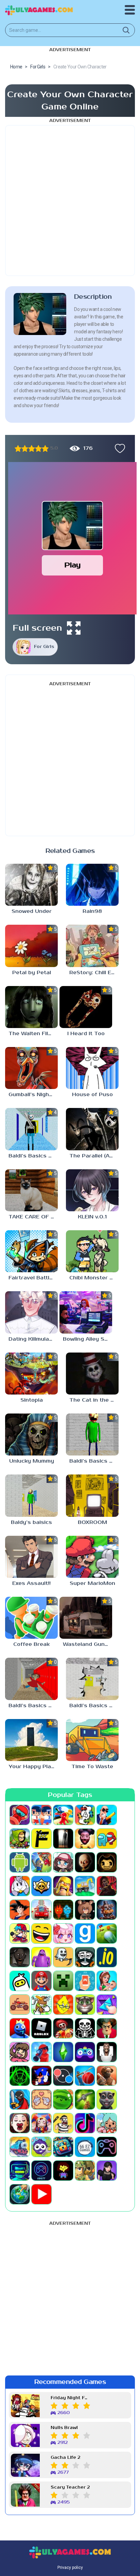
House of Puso (92, 1095)
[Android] (20, 1862)
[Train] (20, 2147)
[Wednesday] (107, 2171)
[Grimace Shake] (41, 1957)
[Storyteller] (41, 2099)
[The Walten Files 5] (31, 1007)
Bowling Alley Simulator (87, 1339)
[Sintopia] (31, 1374)
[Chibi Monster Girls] (92, 1251)
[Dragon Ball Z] (20, 1910)
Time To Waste (92, 1767)
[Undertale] (63, 2171)
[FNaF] (107, 1910)
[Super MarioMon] (92, 1557)
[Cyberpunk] (107, 1886)
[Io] (107, 1957)
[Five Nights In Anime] (85, 1910)
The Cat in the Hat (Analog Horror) (94, 1400)
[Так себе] (25, 448)
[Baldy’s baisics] (31, 1495)
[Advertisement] (70, 201)
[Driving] (41, 1910)
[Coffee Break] (31, 1618)
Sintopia (32, 1400)
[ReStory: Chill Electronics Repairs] (92, 946)
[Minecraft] (63, 1981)
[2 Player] (41, 1815)
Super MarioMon (92, 1583)
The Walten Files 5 (33, 1034)
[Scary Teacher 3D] (107, 2028)
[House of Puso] (92, 1068)
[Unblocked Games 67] (107, 2147)
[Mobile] (85, 1981)
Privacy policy (70, 2568)
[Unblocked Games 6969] (20, 2171)
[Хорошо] (38, 448)
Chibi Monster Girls (94, 1278)
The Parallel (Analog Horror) (94, 1156)
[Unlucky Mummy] (31, 1434)
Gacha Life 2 (65, 2458)
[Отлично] (45, 448)
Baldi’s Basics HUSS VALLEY (94, 1706)
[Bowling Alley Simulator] (86, 1312)
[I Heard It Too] (86, 1007)
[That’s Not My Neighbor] (20, 2123)
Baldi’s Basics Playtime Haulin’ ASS (33, 1706)
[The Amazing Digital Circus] (41, 2123)
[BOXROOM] (92, 1495)
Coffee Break (31, 1644)
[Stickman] (20, 2099)
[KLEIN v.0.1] (92, 1190)
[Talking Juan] (107, 2099)
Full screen (37, 628)
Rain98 (92, 911)
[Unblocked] (41, 2147)
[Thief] (63, 2123)
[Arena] (41, 1862)
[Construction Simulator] (85, 1886)
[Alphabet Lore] (41, 1839)
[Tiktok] (85, 2123)
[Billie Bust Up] (20, 1886)
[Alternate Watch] (63, 1839)
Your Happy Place (33, 1767)
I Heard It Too (86, 1034)
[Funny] (41, 1933)
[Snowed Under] (31, 885)
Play (73, 565)
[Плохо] (18, 448)
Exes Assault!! (31, 1583)
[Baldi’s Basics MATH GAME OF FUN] (92, 1434)
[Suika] (63, 2099)
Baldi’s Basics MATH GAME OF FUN (94, 1461)
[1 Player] (20, 1815)
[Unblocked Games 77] (41, 2171)
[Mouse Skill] (41, 2005)
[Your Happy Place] (31, 1740)
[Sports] (85, 2076)
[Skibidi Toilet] (107, 2052)
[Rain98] (92, 885)
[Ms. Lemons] (63, 2005)
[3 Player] (63, 1815)
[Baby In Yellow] (85, 1862)
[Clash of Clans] (63, 1886)
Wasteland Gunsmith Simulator (87, 1644)
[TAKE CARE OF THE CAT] (31, 1190)
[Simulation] (85, 2052)
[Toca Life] (107, 2123)
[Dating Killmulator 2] (31, 1312)
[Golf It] (107, 1933)
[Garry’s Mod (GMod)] (85, 1933)
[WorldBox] (20, 2194)
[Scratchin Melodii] (20, 2052)
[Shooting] (41, 2052)
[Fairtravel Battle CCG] (31, 1251)
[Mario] (41, 1981)
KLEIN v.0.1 (92, 1217)
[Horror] (63, 1957)
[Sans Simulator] (85, 2028)
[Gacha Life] (63, 1933)
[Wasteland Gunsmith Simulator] (86, 1618)
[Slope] (20, 2076)
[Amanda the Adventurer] (85, 1839)
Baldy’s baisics (31, 1522)
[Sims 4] (63, 2052)
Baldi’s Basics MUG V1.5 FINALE (33, 1156)
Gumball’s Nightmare (33, 1095)
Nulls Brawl (64, 2428)
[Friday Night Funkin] (20, 1933)
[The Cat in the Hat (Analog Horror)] (92, 1374)
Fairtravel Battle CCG (33, 1278)
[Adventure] (20, 1839)
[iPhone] (20, 1981)
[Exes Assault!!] (31, 1557)
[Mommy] (107, 1981)
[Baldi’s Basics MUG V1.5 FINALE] (31, 1129)
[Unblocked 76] (63, 2147)
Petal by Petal (32, 973)
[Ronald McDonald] (63, 2028)
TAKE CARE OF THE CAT (33, 1217)
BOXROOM (92, 1522)
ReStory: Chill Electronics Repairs (94, 973)
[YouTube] (41, 2194)
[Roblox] (41, 2028)
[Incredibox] (85, 1957)
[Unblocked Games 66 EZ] (85, 2147)
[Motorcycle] (20, 2005)
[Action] (107, 1815)
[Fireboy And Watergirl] (63, 1910)
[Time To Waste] (92, 1740)
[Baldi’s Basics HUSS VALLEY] (92, 1679)
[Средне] (32, 448)
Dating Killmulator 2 (33, 1339)
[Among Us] (107, 1839)
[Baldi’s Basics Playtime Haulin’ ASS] (31, 1679)
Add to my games (118, 448)
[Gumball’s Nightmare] (31, 1068)
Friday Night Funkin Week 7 (70, 2398)
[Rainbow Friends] (20, 2028)
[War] (85, 2171)
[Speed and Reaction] (63, 2076)
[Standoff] (107, 2076)
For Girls (44, 647)
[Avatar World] (63, 1862)
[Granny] (20, 1957)
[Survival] (85, 2099)
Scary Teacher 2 (70, 2487)
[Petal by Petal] (31, 946)
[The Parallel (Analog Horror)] (92, 1129)
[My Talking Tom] (85, 2005)
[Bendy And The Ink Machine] (107, 1862)
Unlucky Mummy (32, 1461)
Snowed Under (32, 911)
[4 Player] (85, 1815)
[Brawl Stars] (41, 1886)
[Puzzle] (107, 2005)
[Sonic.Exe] (41, 2076)
